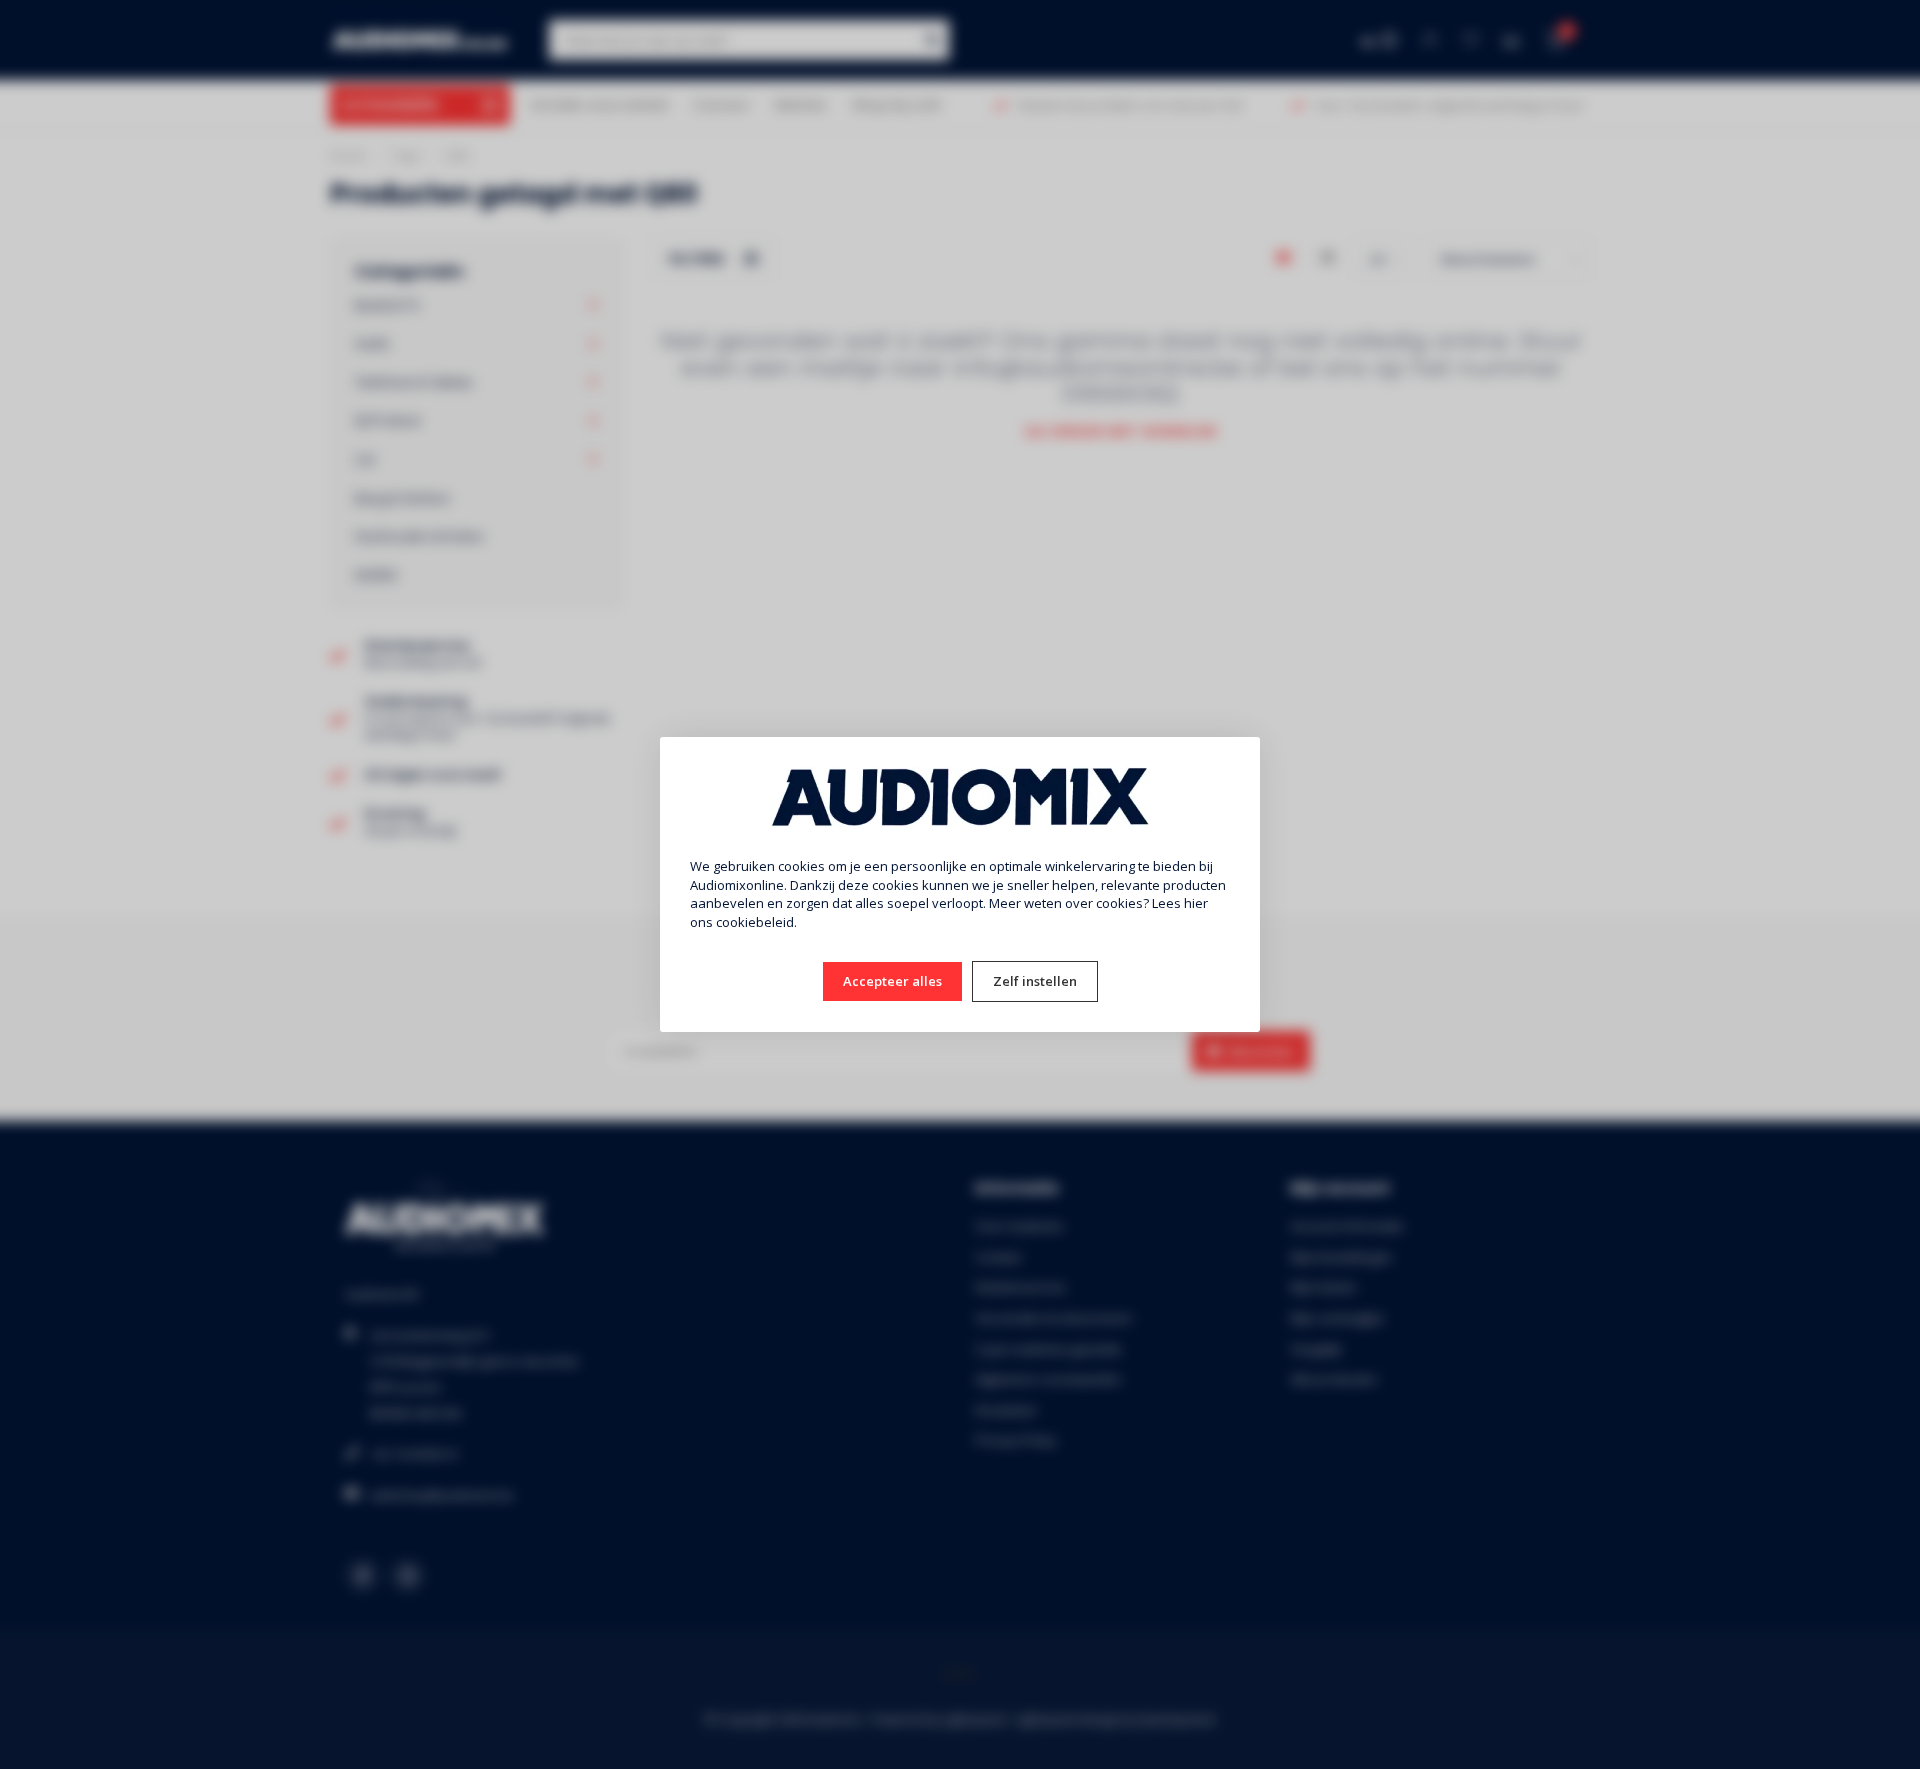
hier (1196, 903)
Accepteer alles (892, 981)
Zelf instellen (1035, 981)
